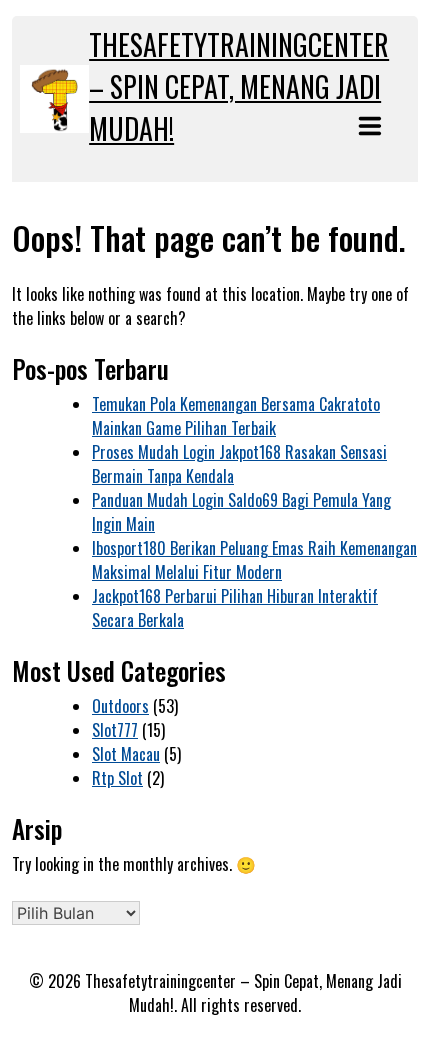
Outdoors (120, 706)
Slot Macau (126, 754)
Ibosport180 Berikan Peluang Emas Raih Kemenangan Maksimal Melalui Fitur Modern (254, 560)
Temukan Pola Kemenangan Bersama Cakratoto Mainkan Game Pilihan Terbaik (236, 416)
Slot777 (115, 730)
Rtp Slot (117, 778)
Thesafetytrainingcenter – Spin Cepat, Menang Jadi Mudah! (239, 86)
